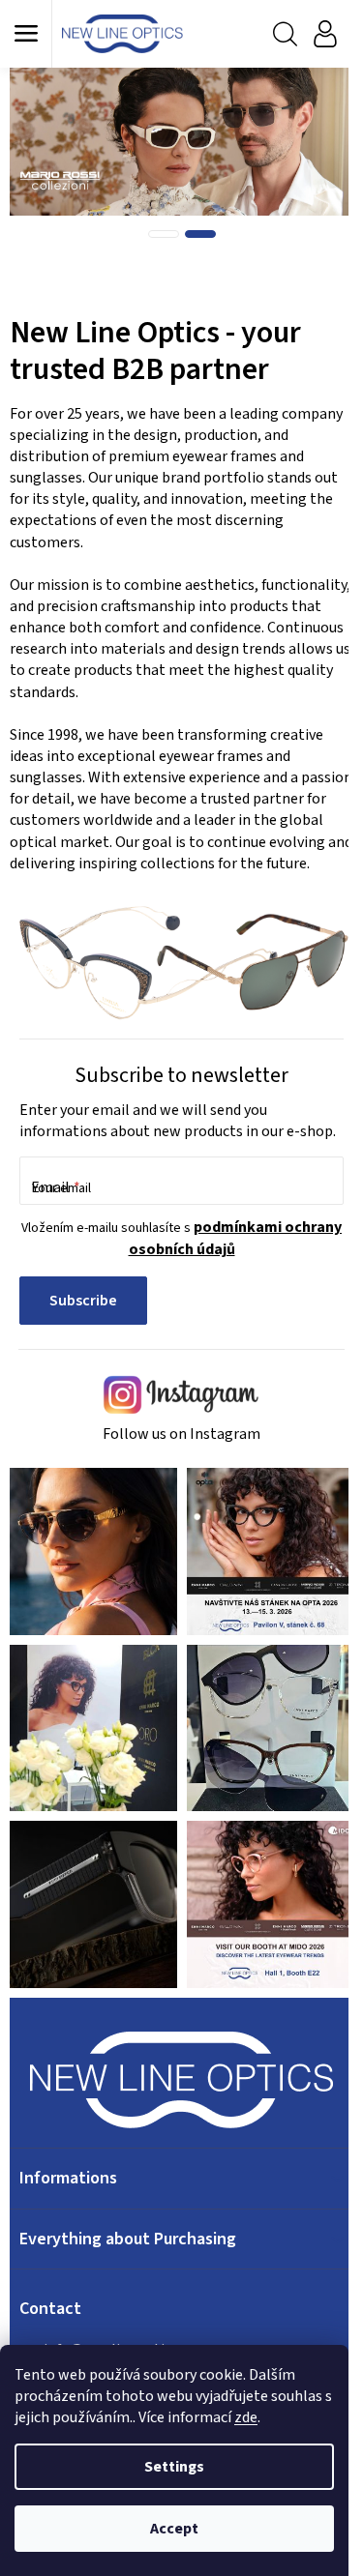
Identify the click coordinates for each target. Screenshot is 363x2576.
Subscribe (83, 1301)
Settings (174, 2467)
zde (246, 2417)
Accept (174, 2529)
